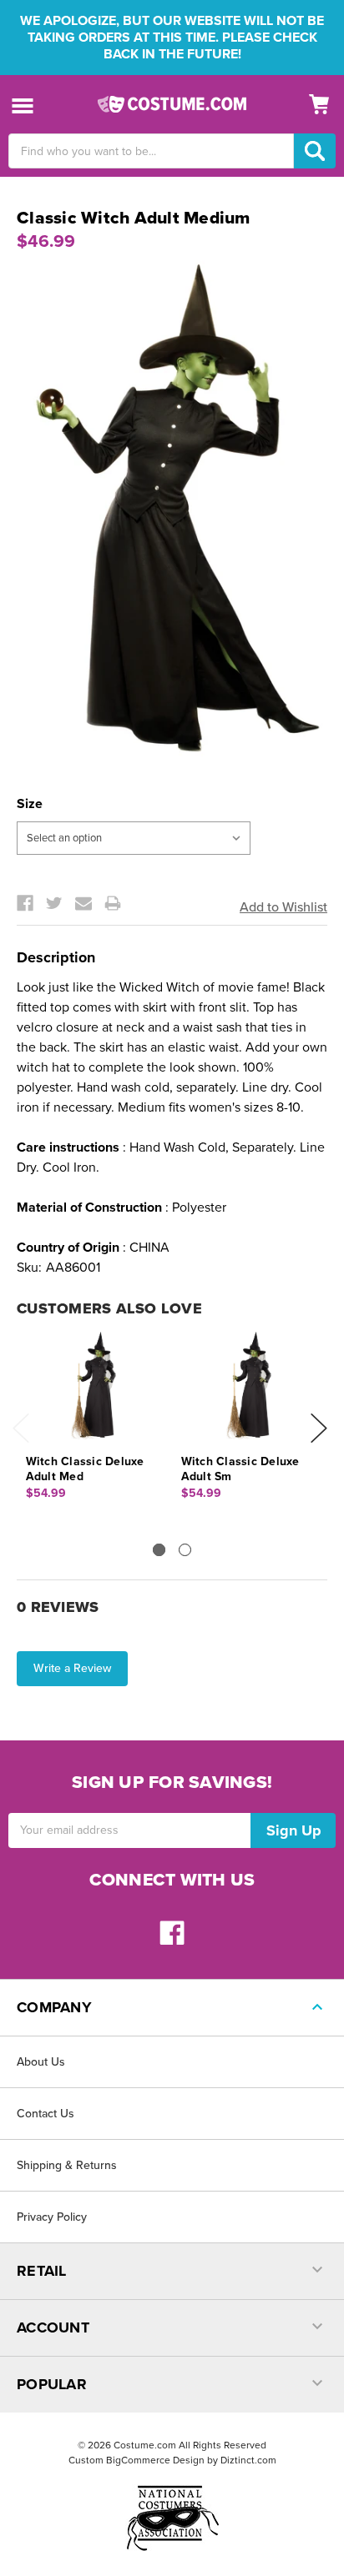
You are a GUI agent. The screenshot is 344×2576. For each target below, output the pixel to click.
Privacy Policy (52, 2217)
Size (30, 804)
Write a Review (72, 1668)
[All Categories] (23, 105)
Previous (21, 1428)
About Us (41, 2062)
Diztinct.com (248, 2460)
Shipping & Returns (67, 2165)
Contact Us (46, 2114)
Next (319, 1428)
